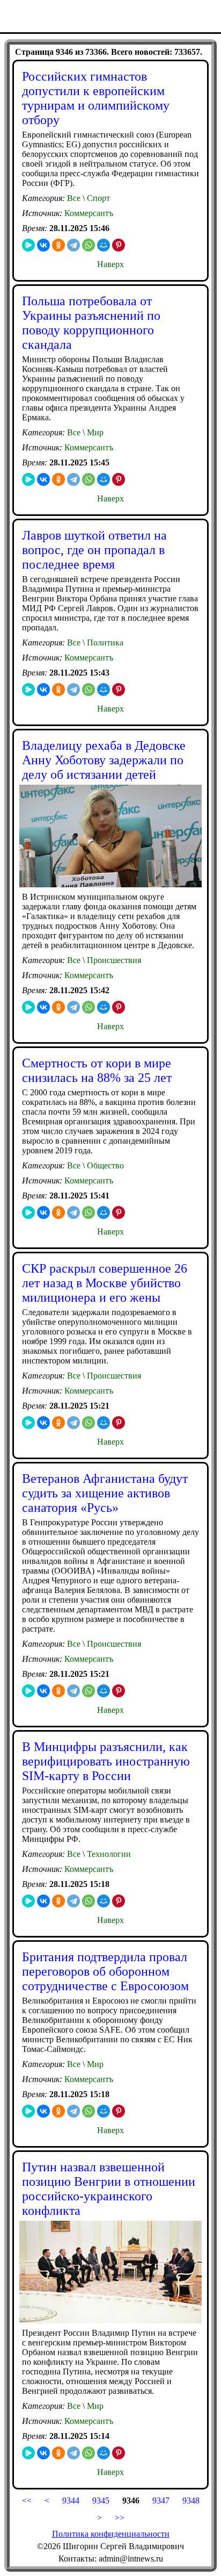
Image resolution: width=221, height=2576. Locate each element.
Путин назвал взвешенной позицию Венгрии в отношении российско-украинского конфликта (109, 2189)
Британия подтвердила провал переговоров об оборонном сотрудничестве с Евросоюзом (105, 1971)
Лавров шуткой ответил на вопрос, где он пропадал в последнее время (94, 550)
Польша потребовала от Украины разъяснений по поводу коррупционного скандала (91, 323)
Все (74, 198)
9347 (160, 2500)
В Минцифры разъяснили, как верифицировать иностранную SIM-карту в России (106, 1761)
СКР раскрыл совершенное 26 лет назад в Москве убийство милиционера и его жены (105, 1283)
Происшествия (113, 960)
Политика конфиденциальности (111, 2534)
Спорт (97, 198)
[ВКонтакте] (43, 245)
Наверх (110, 264)
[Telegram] (73, 245)
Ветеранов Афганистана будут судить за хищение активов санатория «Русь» (105, 1493)
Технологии (108, 1854)
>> (120, 2518)
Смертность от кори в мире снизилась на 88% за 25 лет (97, 1070)
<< (27, 2500)
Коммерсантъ (89, 213)
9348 (191, 2500)
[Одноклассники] (58, 245)
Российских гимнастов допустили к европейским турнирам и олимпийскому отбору (96, 98)
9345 (101, 2500)
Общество (104, 1165)
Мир (94, 432)
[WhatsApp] (89, 245)
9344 (71, 2500)
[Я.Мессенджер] (28, 245)
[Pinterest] (119, 245)
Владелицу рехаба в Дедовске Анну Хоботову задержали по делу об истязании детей (104, 760)
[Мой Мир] (104, 245)
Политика (104, 643)
